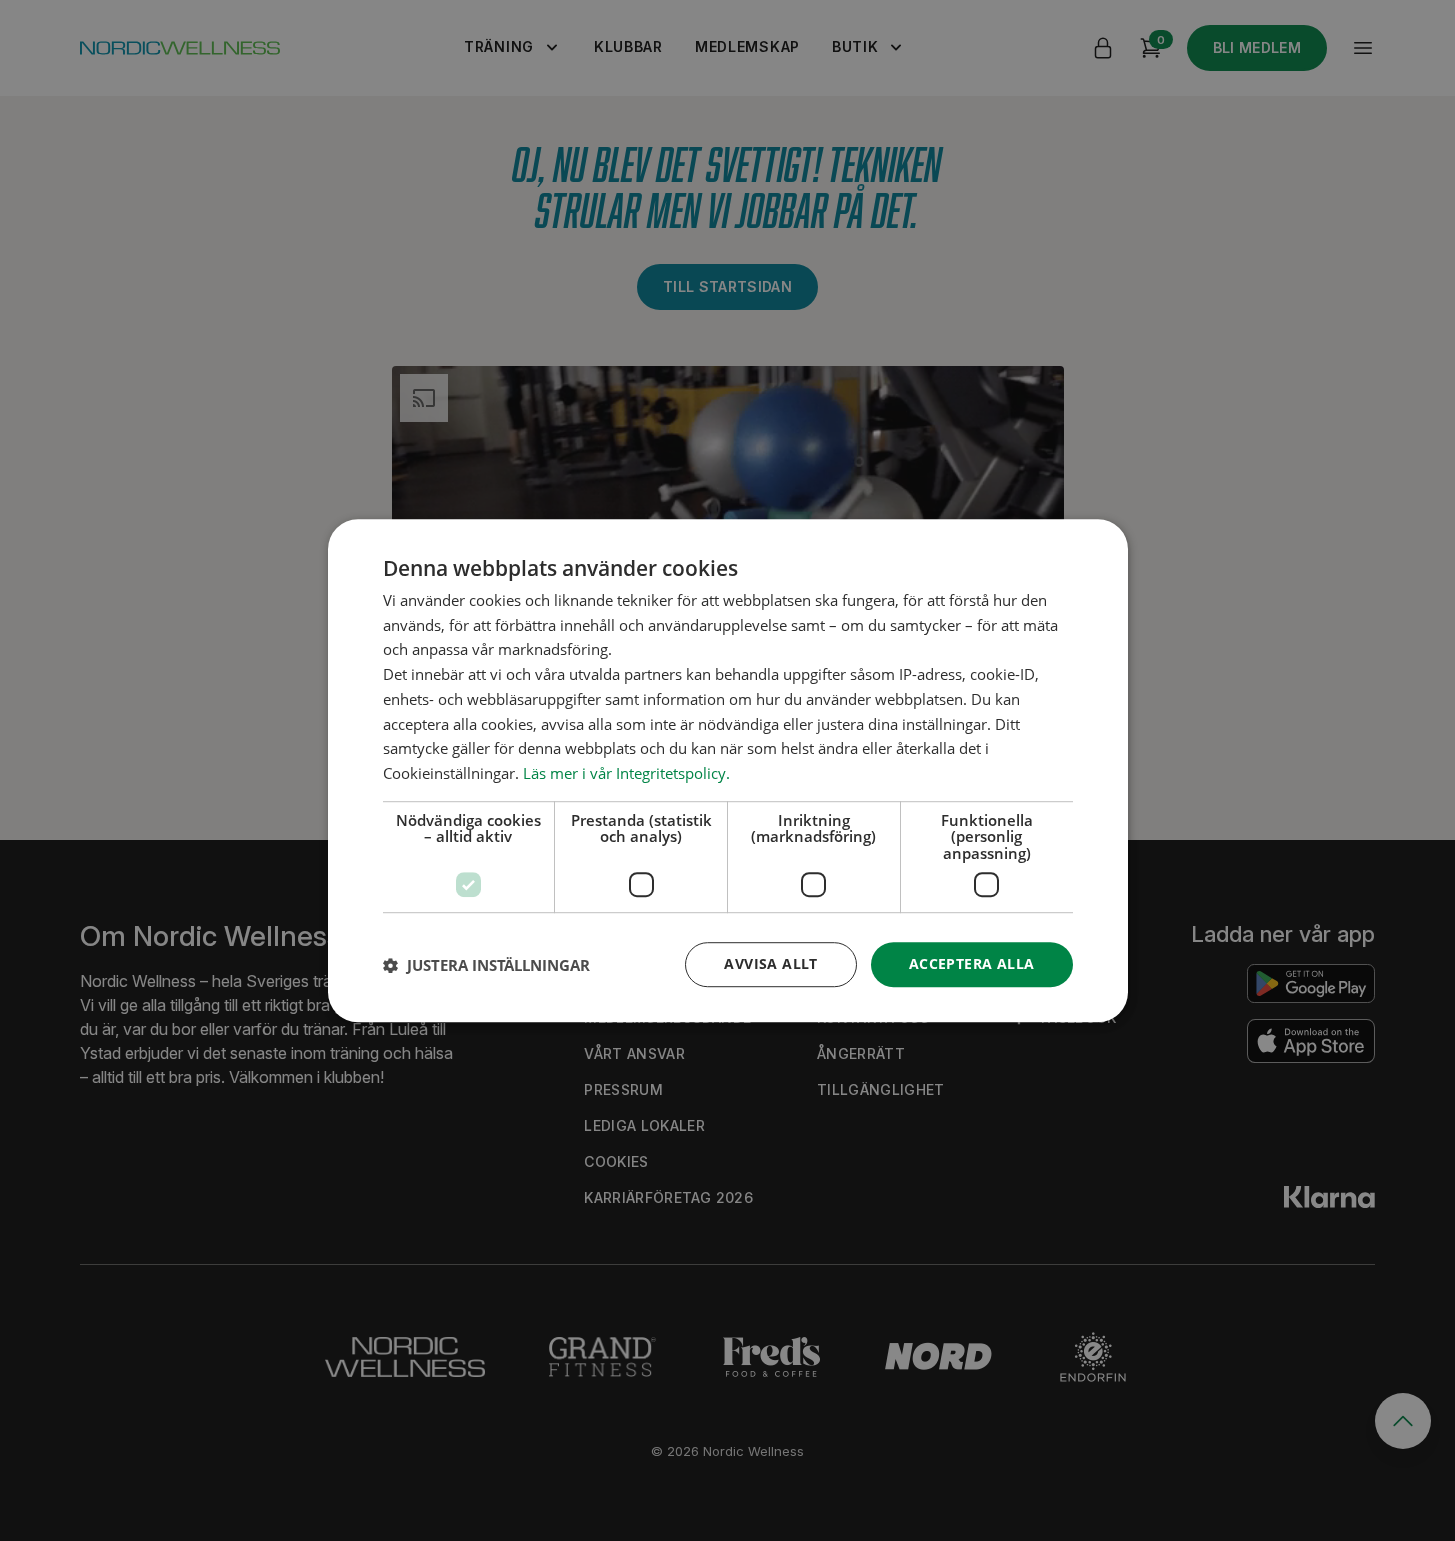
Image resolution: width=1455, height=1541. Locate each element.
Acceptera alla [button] (972, 964)
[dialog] (728, 771)
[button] (486, 965)
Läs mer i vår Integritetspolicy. (626, 773)
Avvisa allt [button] (770, 964)
